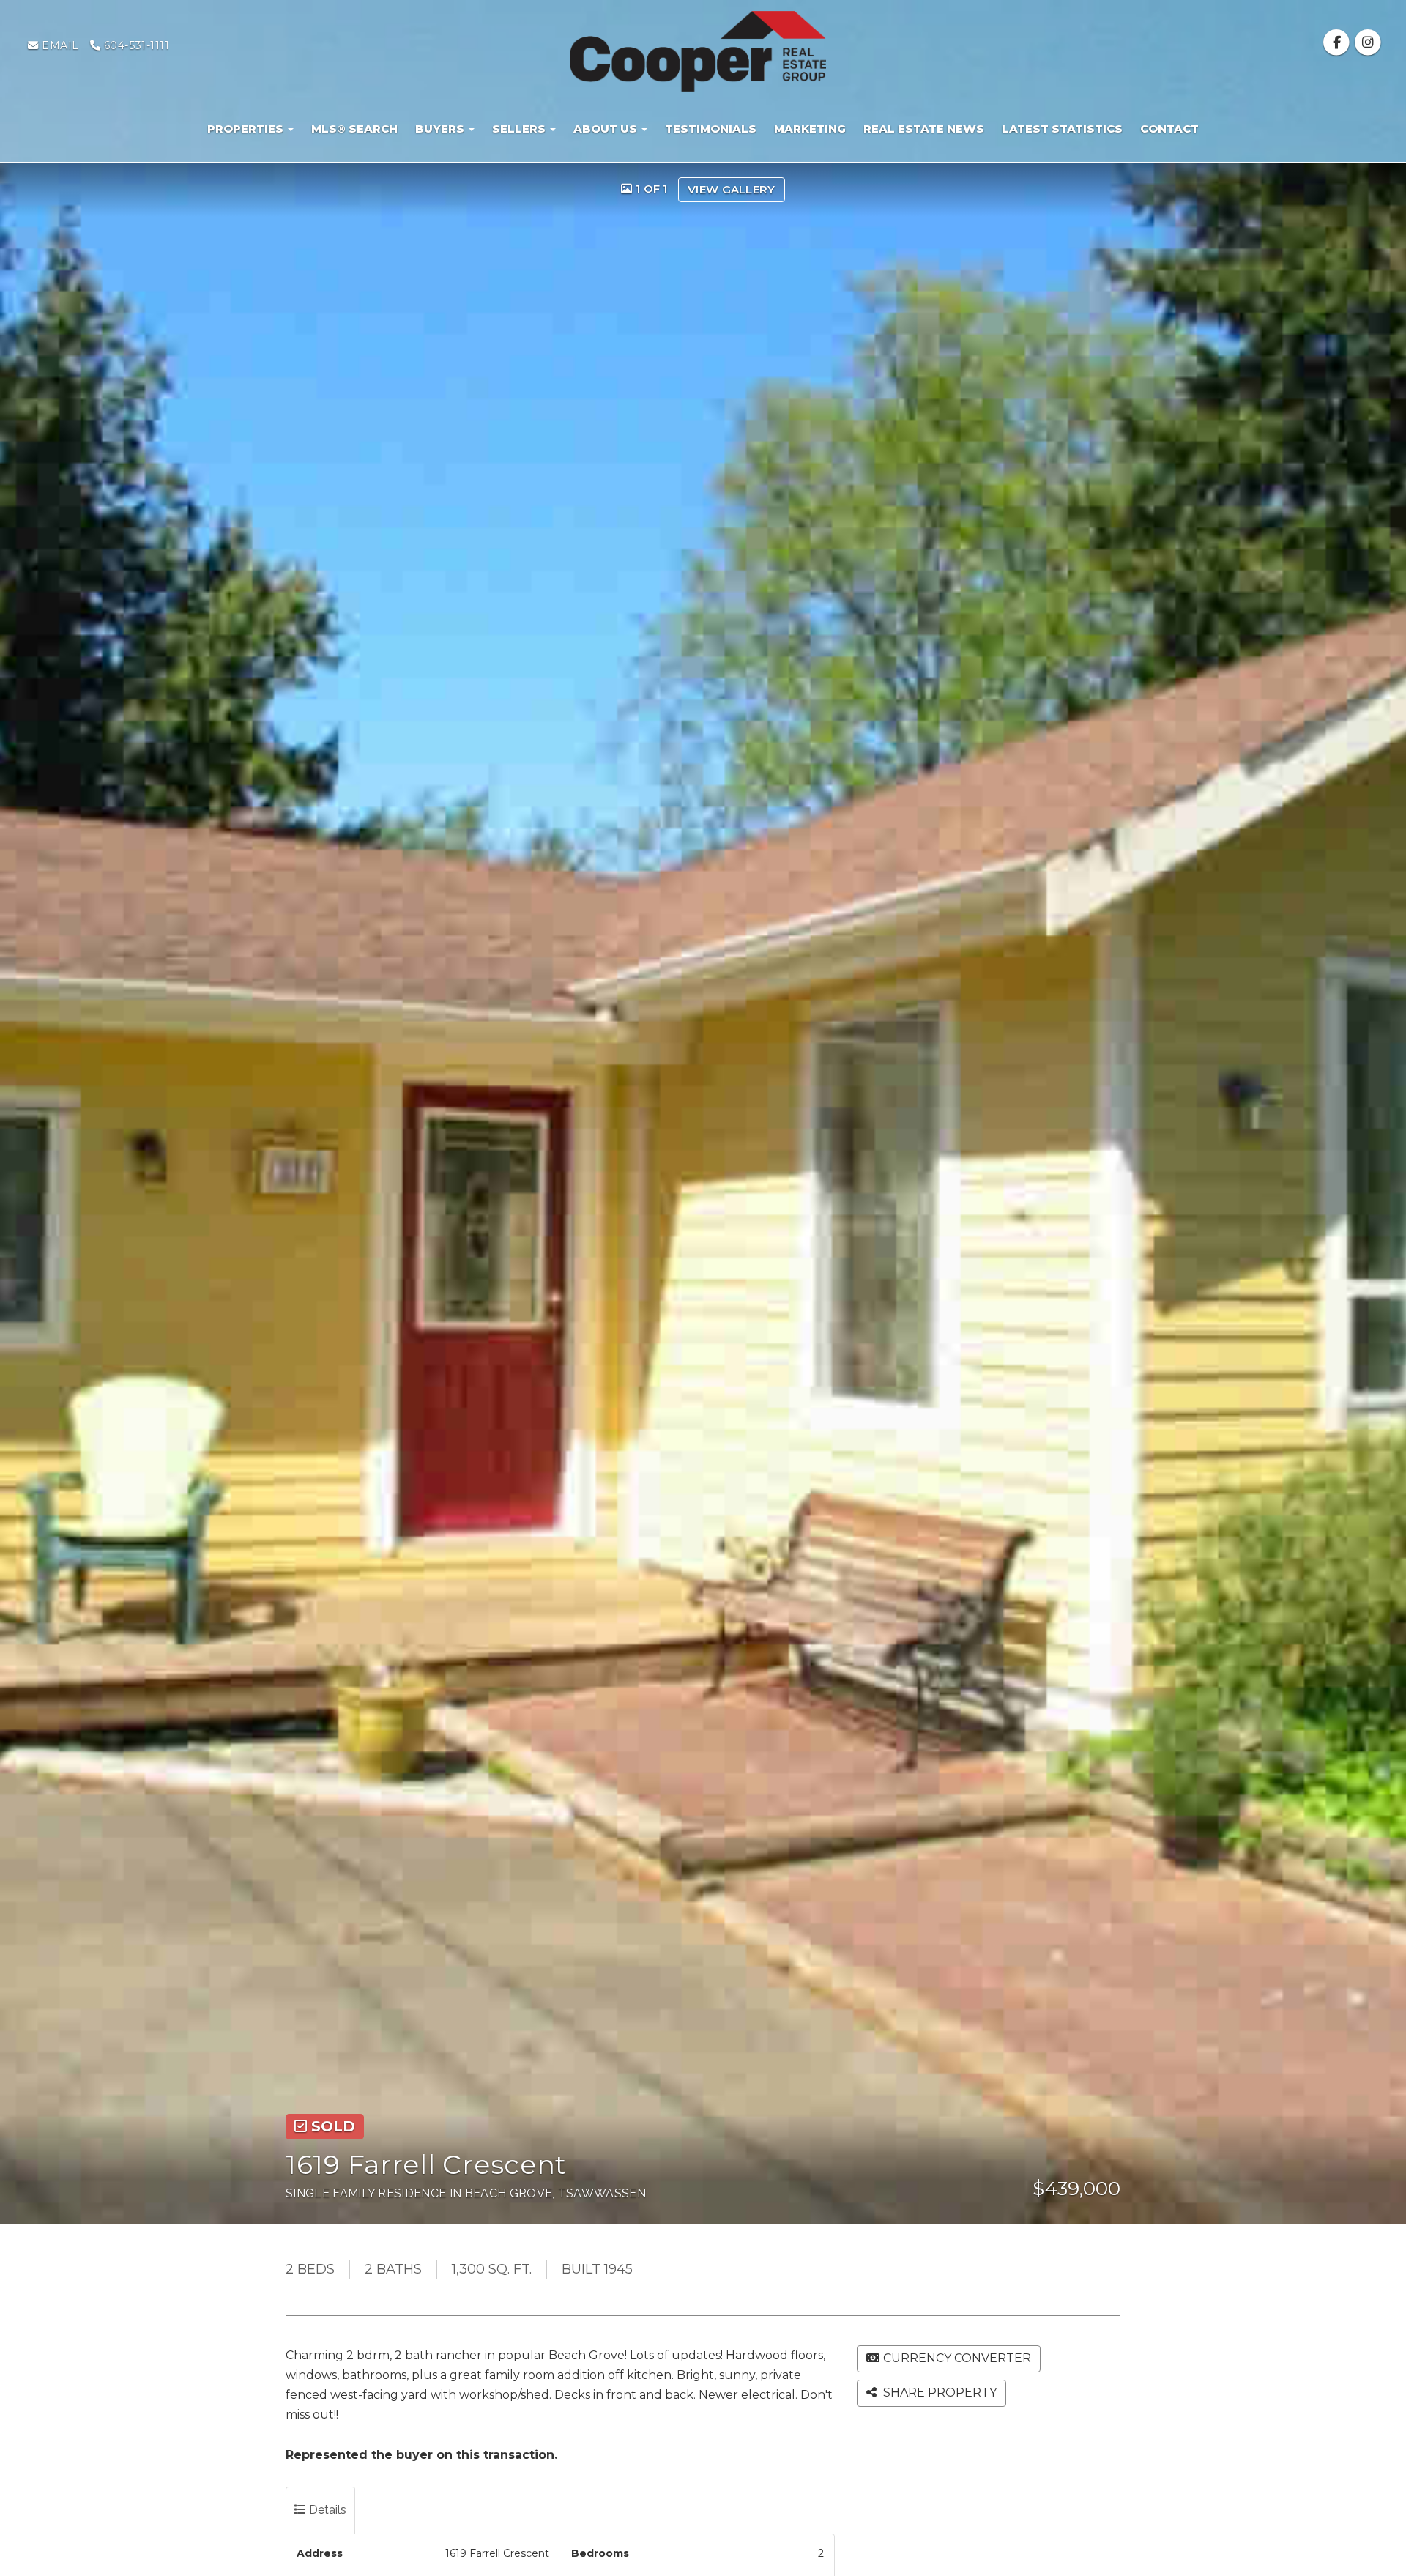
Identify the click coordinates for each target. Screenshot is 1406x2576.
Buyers (441, 129)
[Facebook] (1338, 42)
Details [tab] (326, 2510)
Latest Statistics (1062, 129)
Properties (247, 129)
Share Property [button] (938, 2393)
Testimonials (711, 129)
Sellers (520, 129)
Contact (1169, 129)
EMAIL (59, 45)
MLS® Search (354, 129)
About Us (607, 129)
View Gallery (732, 189)
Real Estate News (924, 129)
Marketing (810, 129)
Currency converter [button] (957, 2358)
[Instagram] (1368, 42)
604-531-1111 (135, 45)
